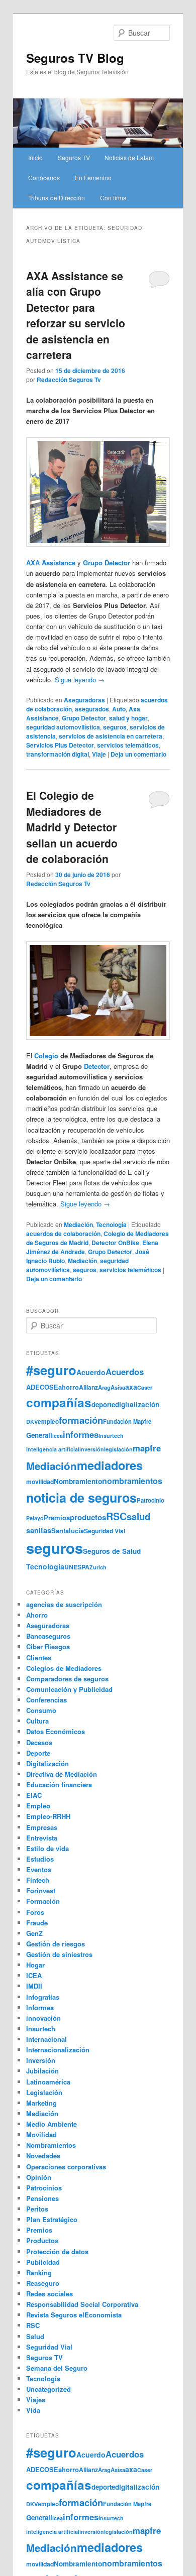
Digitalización (47, 1763)
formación (81, 1420)
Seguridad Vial (105, 1531)
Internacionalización (58, 2050)
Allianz (88, 1387)
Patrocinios (44, 2188)
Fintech (38, 1880)
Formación (43, 1901)
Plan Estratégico (52, 2219)
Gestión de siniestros (59, 1954)
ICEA (34, 1975)
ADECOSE (42, 1387)
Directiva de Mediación (62, 1774)
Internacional (46, 2039)
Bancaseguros (48, 1636)
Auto (119, 709)
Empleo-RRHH (48, 1816)
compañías (59, 1402)
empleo (48, 1422)
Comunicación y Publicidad (69, 1689)
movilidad (40, 1482)
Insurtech (111, 1436)
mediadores (110, 1465)
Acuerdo (91, 1372)
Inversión (41, 2060)
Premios (57, 1517)
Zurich (98, 1567)
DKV (32, 1422)
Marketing (41, 2103)
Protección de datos (57, 2251)
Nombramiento (78, 1481)
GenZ (34, 1933)
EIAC (34, 1795)
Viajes (36, 2400)
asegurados (92, 709)
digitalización (137, 1404)
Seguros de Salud (112, 1551)
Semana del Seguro (57, 2368)
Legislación (44, 2092)
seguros (115, 727)
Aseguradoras (84, 700)
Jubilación (42, 2071)
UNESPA (77, 1567)
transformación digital (58, 754)
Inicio (35, 157)
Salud (35, 2336)
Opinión (39, 2177)
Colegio (46, 1056)
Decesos (39, 1742)
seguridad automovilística (63, 727)
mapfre (147, 1448)
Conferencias (46, 1700)
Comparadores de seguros (67, 1679)
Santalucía (68, 1530)
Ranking (39, 2273)
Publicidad (43, 2262)
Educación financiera (59, 1785)
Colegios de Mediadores (64, 1668)
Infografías (43, 1997)
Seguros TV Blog (75, 58)
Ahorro (37, 1615)
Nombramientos (51, 2145)
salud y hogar (128, 718)
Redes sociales (50, 2294)
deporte (103, 1404)
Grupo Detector (84, 718)
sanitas (39, 1530)
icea (58, 1436)
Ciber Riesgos (48, 1646)
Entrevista (42, 1838)
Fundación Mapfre (127, 1421)
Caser (145, 1387)
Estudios (40, 1859)
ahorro (69, 1387)
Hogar (35, 1965)
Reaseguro (43, 2283)
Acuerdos (125, 1372)
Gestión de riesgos (56, 1944)
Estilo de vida (47, 1848)
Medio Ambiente (52, 2124)
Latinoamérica (48, 2082)
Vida (33, 2410)
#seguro (51, 1370)
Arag (104, 1387)
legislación (118, 1449)
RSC (116, 1516)
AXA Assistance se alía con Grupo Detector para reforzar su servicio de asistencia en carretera (76, 315)
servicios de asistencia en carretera (111, 736)
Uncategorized (48, 2389)
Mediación (78, 1224)
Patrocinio (151, 1500)
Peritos (37, 2209)
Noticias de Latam (129, 157)
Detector (97, 1066)
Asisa (118, 1387)
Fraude (37, 1923)
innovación (43, 2018)
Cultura (37, 1721)
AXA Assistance (51, 563)
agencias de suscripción (64, 1604)
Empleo (38, 1806)
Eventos (39, 1869)
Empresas (42, 1827)
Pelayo (35, 1518)
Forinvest (41, 1890)
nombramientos (132, 1481)
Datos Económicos (56, 1731)
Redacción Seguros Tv (69, 380)
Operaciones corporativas (66, 2167)
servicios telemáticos (128, 745)
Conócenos (44, 177)
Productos (42, 2240)
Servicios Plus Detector (60, 745)
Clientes (39, 1658)
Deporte (38, 1753)
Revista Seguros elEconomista (74, 2315)
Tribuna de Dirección (57, 198)
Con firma (113, 198)
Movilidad (41, 2134)
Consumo (41, 1710)
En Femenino (93, 177)
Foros (35, 1912)
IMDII (34, 1986)
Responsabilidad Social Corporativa (82, 2304)
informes (81, 1434)
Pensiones (42, 2198)
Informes (40, 2007)
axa (131, 1387)
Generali (39, 1435)
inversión (92, 1449)
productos (88, 1517)
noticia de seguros (81, 1498)
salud (138, 1516)
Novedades (43, 2156)
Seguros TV (74, 157)
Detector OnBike (115, 1243)
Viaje (99, 754)
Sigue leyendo (80, 680)
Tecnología (111, 1224)
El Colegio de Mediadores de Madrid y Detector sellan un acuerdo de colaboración (72, 827)
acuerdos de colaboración (63, 1234)
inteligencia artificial (53, 1449)
